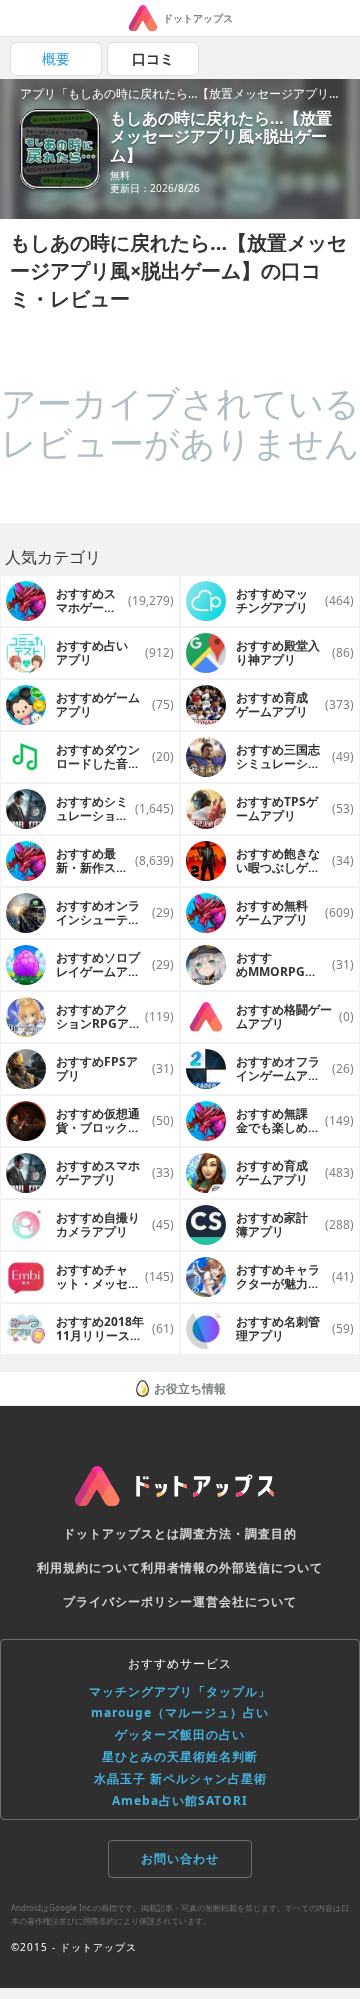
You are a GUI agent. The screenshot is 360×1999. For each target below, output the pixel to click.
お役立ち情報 (190, 1388)
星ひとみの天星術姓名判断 (180, 1756)
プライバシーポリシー (128, 1601)
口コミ (153, 58)
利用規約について (89, 1567)
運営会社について (245, 1601)
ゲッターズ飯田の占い (180, 1734)
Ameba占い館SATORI (180, 1800)
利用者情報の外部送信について (232, 1567)
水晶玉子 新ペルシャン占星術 (180, 1778)
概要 (56, 58)
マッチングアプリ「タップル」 (180, 1691)
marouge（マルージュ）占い (180, 1712)
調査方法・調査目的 (238, 1533)
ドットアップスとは (121, 1533)
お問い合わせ (180, 1858)
